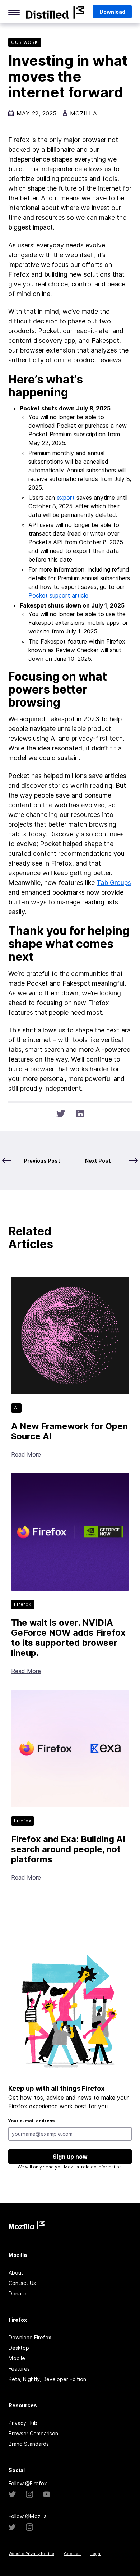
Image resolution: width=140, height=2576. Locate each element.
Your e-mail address (31, 2121)
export (66, 498)
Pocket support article (58, 595)
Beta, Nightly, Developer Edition (47, 2379)
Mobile (17, 2358)
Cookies (72, 2554)
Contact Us (22, 2283)
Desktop (19, 2348)
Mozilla (55, 12)
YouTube (47, 2494)
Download (112, 12)
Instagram (29, 2494)
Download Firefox (30, 2337)
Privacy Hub (23, 2423)
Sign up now (70, 2157)
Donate (18, 2293)
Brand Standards (29, 2444)
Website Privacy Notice (31, 2554)
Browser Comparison (33, 2433)
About (16, 2273)
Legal (96, 2554)
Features (19, 2369)
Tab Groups (114, 883)
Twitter (12, 2494)
